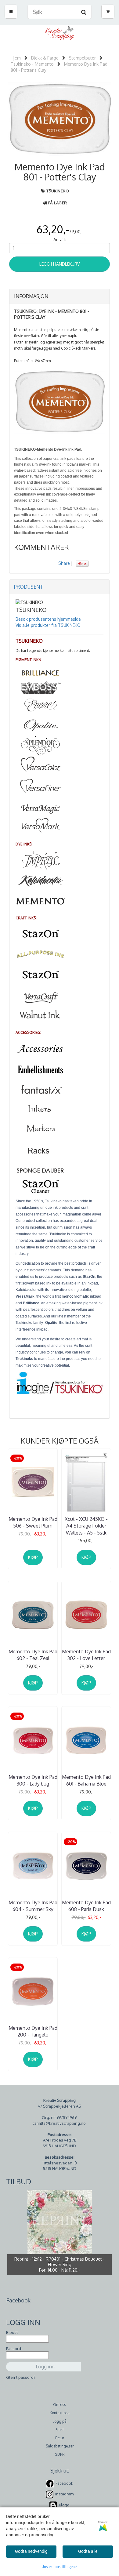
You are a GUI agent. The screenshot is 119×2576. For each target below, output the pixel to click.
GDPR (60, 2454)
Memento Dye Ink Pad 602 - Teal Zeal (33, 1655)
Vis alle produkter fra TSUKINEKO (48, 625)
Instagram (64, 2494)
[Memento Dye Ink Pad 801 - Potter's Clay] (60, 119)
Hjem (16, 58)
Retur (60, 2438)
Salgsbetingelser (60, 2446)
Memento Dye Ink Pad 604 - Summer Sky (33, 1906)
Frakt (60, 2430)
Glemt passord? (21, 2377)
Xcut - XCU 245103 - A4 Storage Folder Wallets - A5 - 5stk (86, 1526)
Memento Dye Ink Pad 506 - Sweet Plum (33, 1522)
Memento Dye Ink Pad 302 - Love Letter (86, 1655)
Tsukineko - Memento (32, 64)
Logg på (60, 2421)
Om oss (60, 2405)
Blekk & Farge (45, 58)
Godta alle (88, 2551)
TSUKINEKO (58, 191)
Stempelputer (82, 58)
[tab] (60, 296)
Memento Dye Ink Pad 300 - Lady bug (33, 1780)
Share (64, 563)
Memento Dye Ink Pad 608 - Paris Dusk (86, 1906)
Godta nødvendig (31, 2551)
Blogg (64, 2505)
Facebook (64, 2483)
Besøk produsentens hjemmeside (48, 619)
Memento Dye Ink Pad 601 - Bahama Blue (86, 1780)
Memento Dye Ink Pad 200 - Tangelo (33, 2031)
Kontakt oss (60, 2413)
